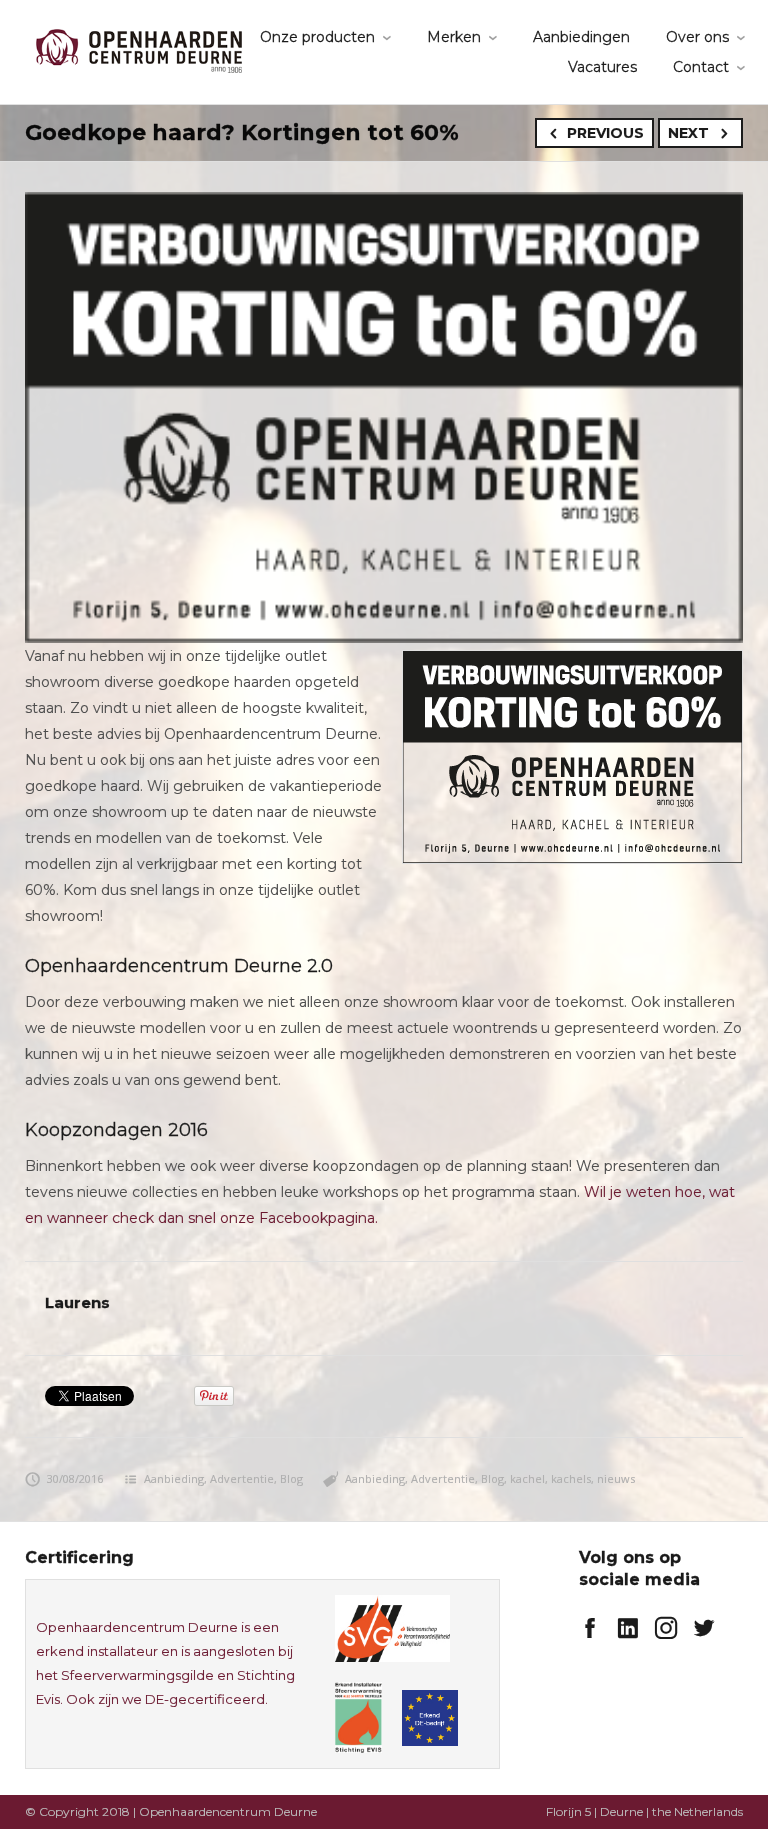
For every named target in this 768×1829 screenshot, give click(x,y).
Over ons (697, 37)
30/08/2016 (75, 1478)
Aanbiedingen (581, 37)
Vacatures (602, 67)
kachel (527, 1478)
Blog (291, 1478)
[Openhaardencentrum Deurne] (139, 49)
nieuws (616, 1478)
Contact (701, 67)
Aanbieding (174, 1478)
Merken (454, 37)
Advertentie (242, 1478)
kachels (571, 1478)
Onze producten (317, 37)
